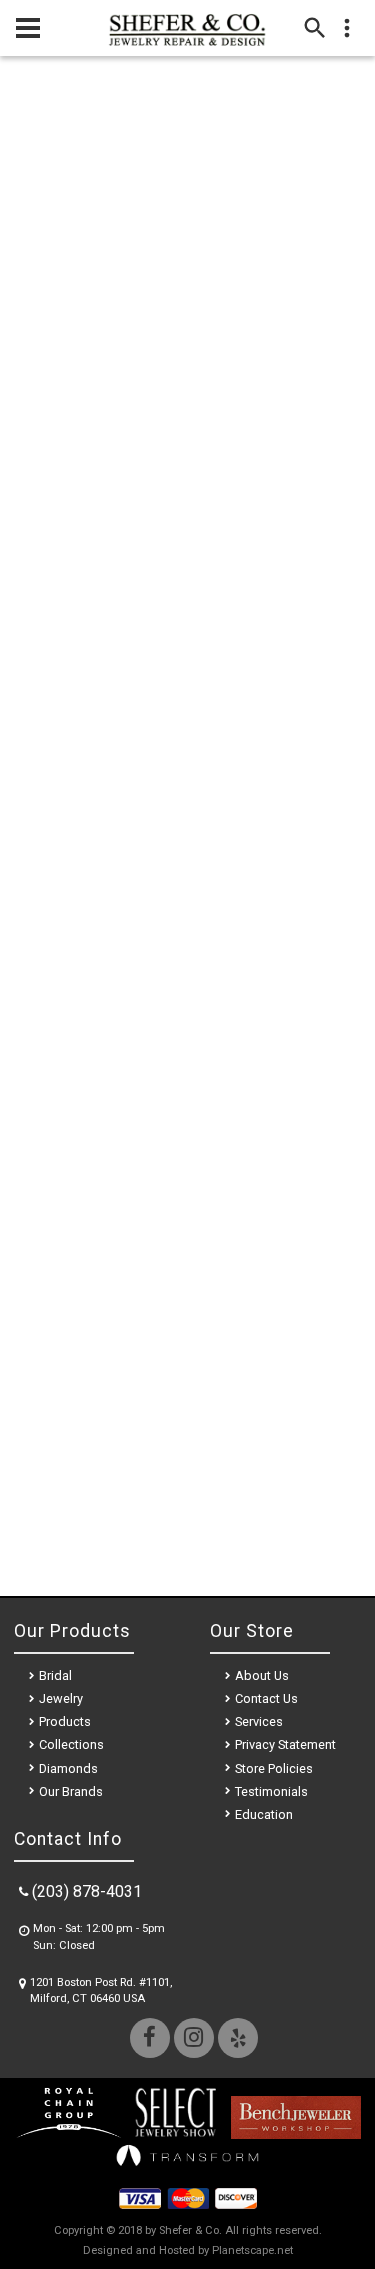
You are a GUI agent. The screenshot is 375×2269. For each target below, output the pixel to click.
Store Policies (274, 1768)
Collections (71, 1744)
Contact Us (266, 1698)
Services (259, 1721)
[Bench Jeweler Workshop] (296, 2133)
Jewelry (61, 1698)
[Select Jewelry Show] (174, 2133)
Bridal (55, 1675)
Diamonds (68, 1768)
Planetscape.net (252, 2250)
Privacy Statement (285, 1744)
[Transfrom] (188, 2170)
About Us (262, 1675)
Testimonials (271, 1791)
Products (65, 1721)
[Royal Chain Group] (68, 2133)
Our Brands (71, 1791)
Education (264, 1814)
